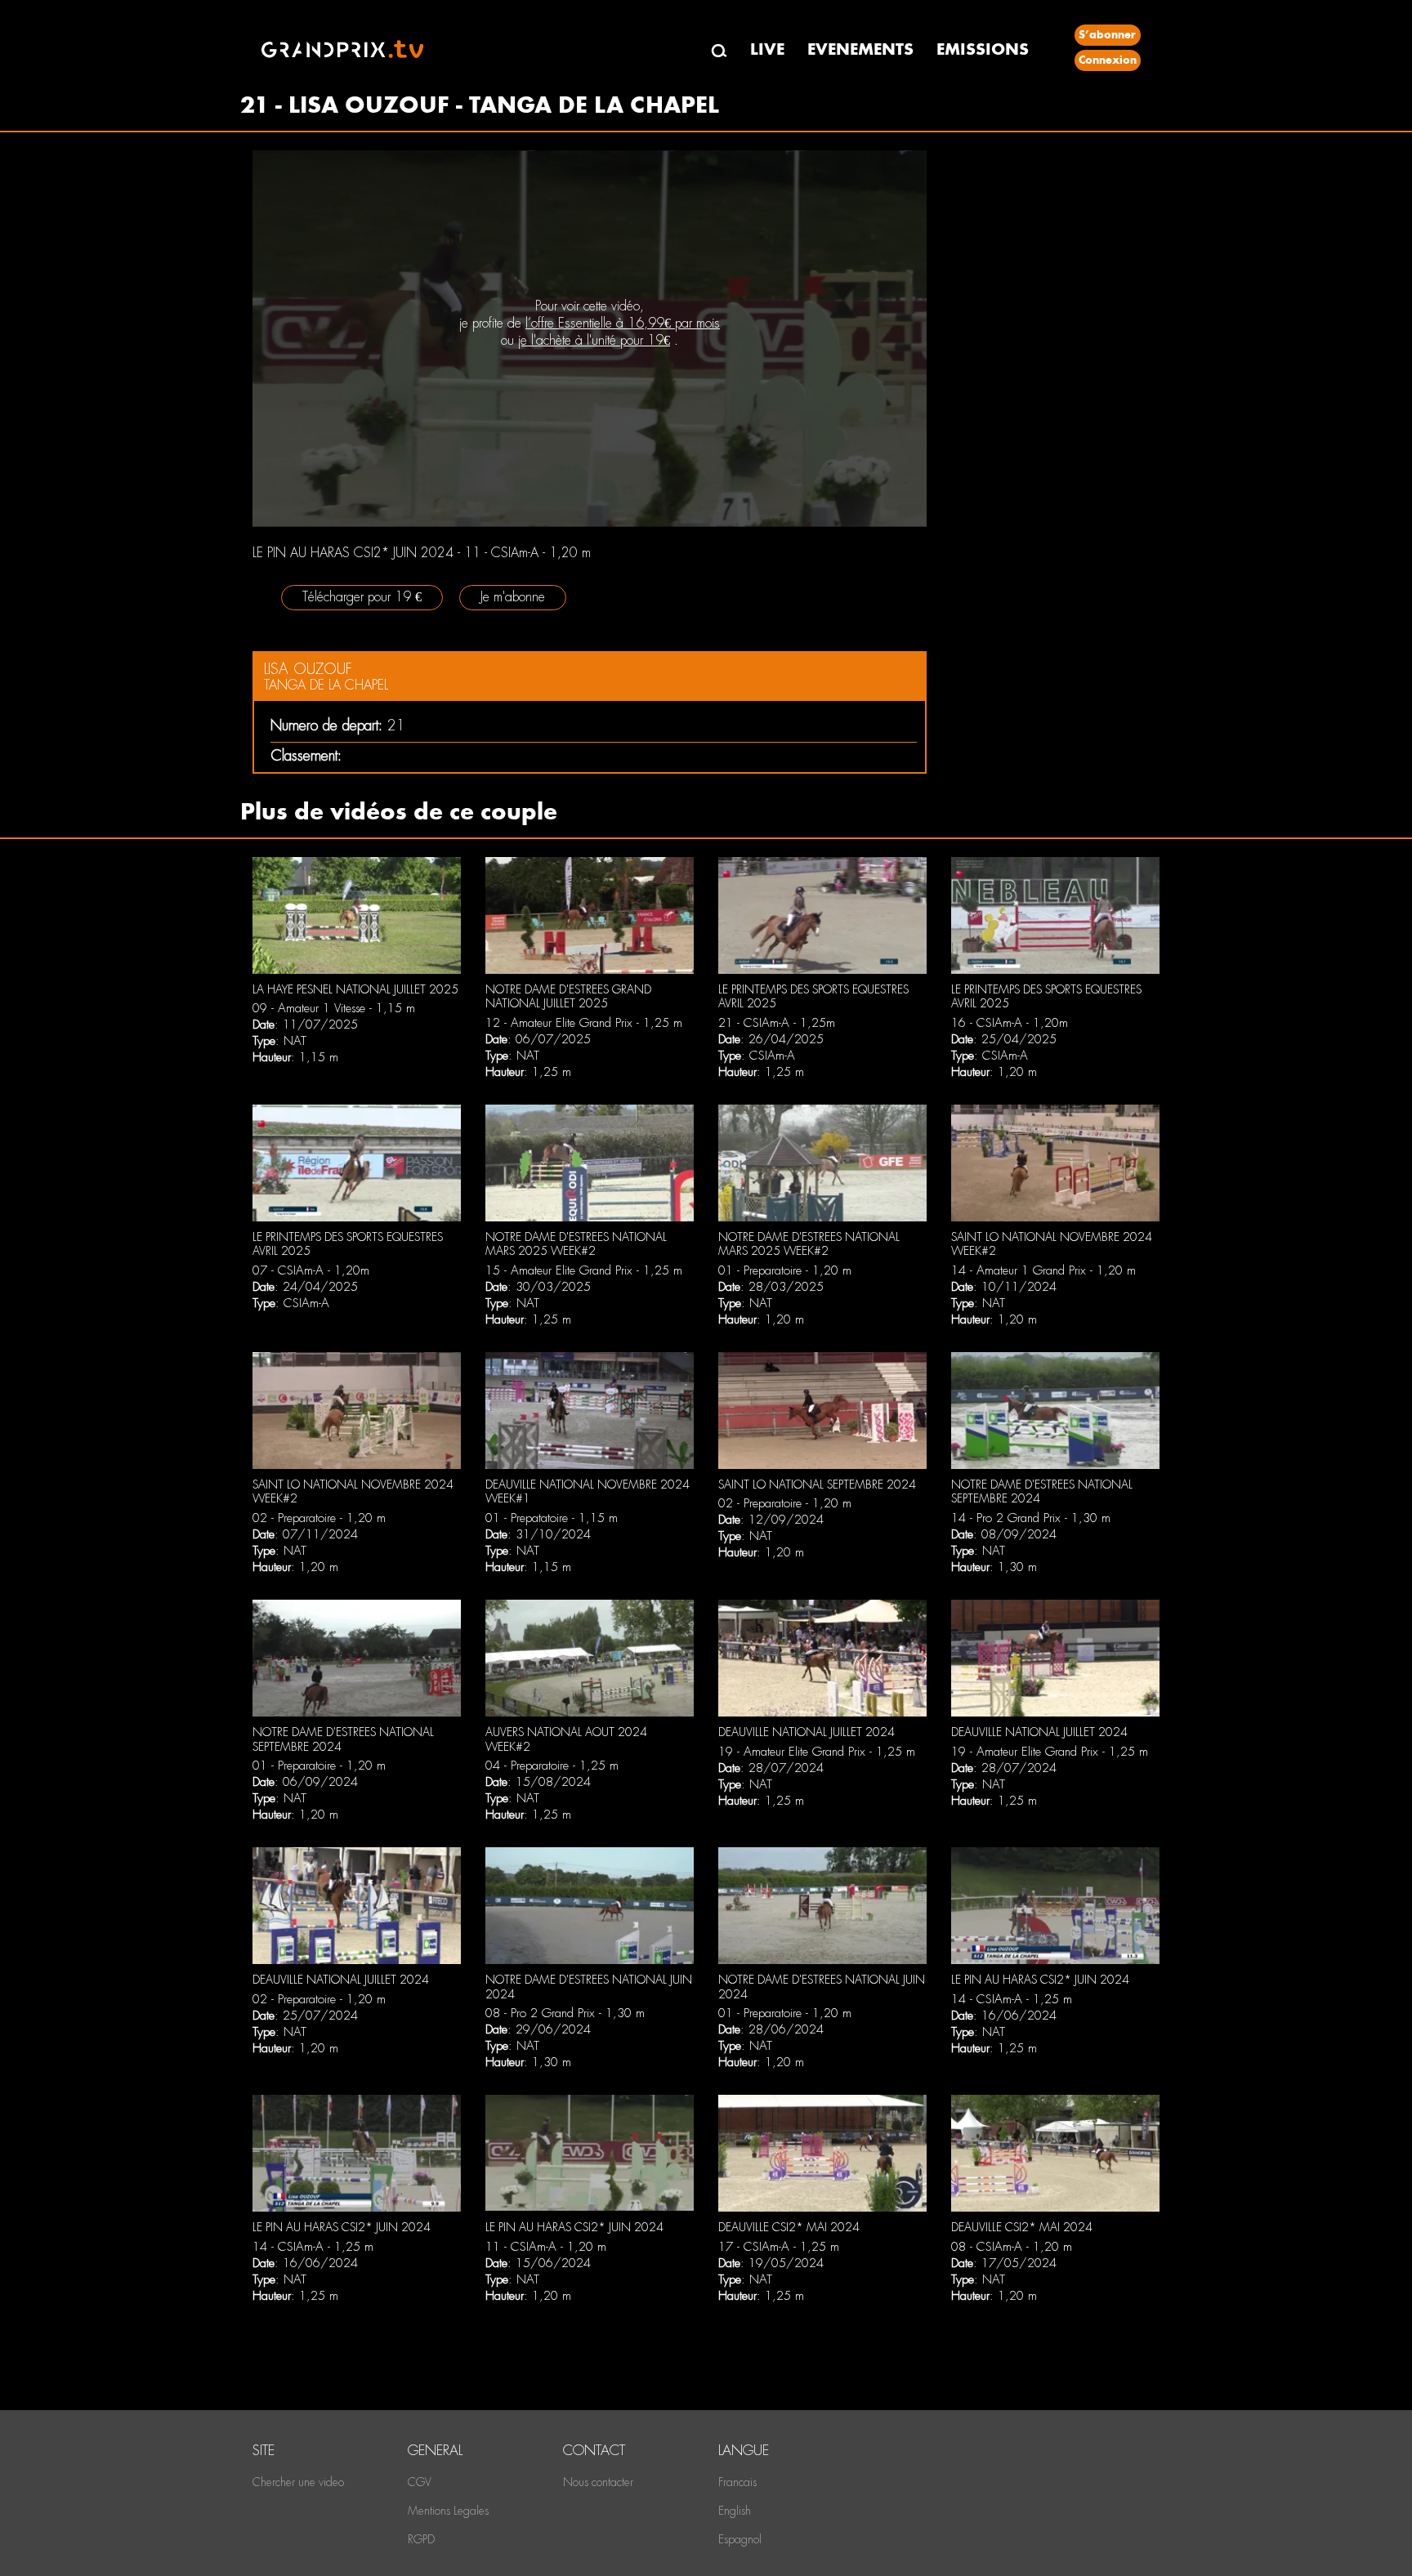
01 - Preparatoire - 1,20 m (785, 1270)
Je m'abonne (513, 597)
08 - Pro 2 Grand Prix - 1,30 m (565, 2013)
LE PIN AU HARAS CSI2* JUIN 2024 (1040, 1980)
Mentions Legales (448, 2511)
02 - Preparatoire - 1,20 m (319, 1518)
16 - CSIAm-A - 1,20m (1010, 1023)
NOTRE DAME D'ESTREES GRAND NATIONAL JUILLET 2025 (568, 997)
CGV (420, 2482)
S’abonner (1107, 35)
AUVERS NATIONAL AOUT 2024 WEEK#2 (566, 1739)
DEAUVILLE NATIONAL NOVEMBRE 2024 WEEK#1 (588, 1492)
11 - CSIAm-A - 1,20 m (546, 2247)
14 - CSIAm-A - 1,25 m (1012, 1999)
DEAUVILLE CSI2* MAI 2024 (789, 2227)
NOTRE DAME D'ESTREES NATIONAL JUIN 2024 (589, 1987)
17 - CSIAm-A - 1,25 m (779, 2247)
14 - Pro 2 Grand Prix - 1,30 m (1031, 1518)
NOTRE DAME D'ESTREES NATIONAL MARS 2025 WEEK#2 (576, 1244)
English (735, 2511)
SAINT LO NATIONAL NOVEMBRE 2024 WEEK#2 (1052, 1244)
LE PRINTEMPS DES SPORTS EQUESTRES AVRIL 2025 (813, 997)
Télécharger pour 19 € (362, 597)
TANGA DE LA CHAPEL (326, 685)
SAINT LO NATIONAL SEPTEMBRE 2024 (817, 1484)
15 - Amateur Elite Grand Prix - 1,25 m (584, 1270)
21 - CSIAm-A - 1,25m (777, 1023)
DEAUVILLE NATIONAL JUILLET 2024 (807, 1732)
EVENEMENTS (860, 49)
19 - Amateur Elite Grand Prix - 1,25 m (817, 1752)
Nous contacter (598, 2482)
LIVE (767, 49)
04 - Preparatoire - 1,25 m (552, 1766)
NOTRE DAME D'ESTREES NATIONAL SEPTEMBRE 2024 (1042, 1492)
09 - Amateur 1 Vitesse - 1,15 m (334, 1008)
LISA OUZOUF (308, 669)
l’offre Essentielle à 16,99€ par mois (623, 323)
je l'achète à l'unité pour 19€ (594, 340)
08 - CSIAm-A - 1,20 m (1012, 2247)
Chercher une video (298, 2482)
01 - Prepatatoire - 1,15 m (552, 1518)
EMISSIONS (983, 49)
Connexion (1108, 60)
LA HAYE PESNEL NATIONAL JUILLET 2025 (355, 989)
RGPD (421, 2539)
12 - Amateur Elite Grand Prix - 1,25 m (584, 1023)
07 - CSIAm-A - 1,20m (311, 1270)
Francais (737, 2482)
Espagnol (740, 2539)
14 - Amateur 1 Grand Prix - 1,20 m (1043, 1270)
